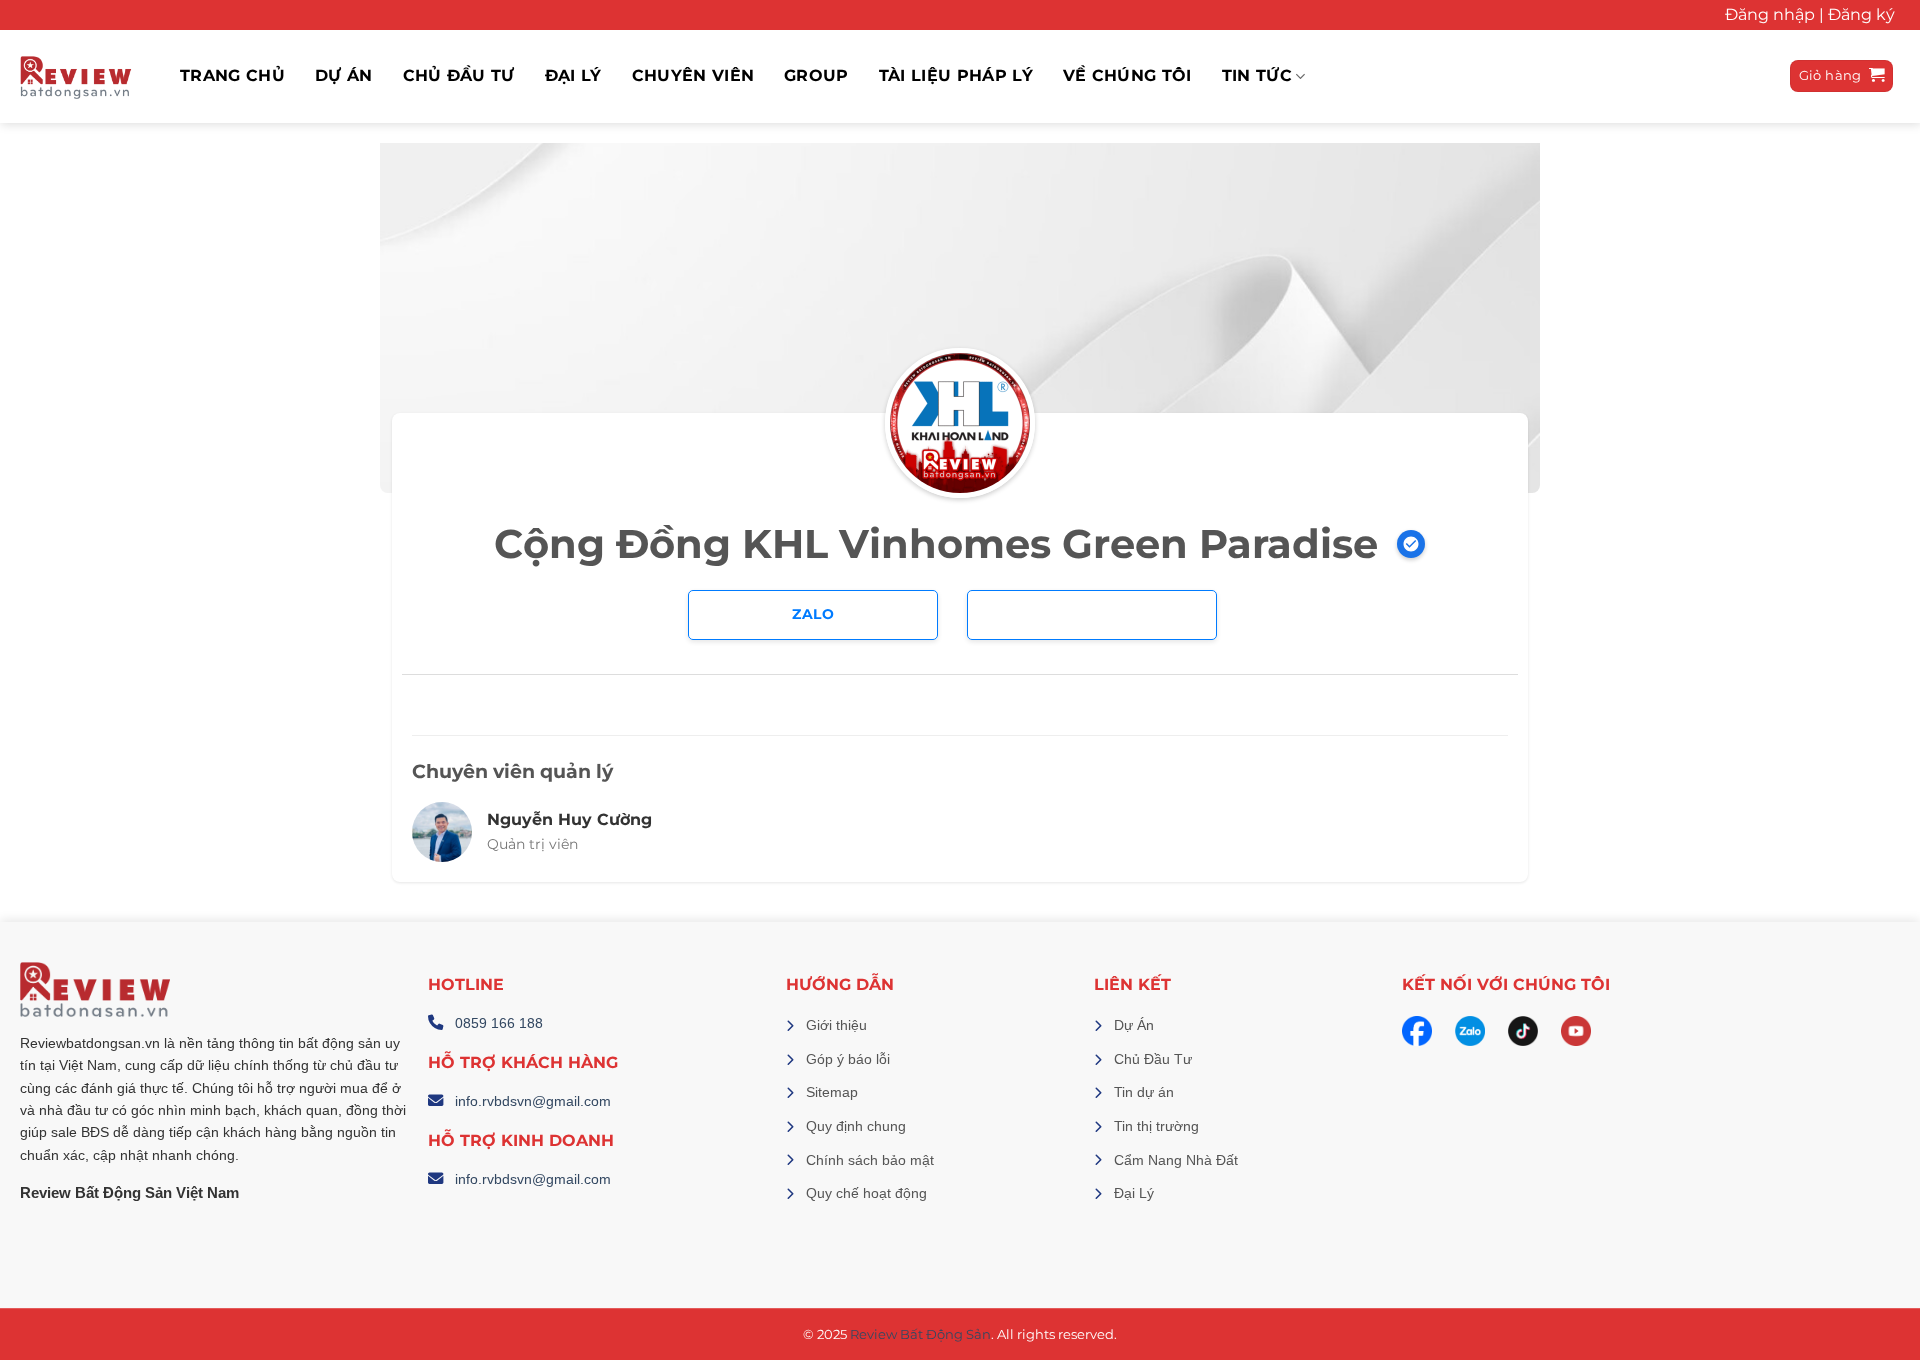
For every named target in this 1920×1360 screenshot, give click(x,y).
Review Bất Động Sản (920, 1334)
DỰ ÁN (344, 76)
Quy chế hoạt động (866, 1193)
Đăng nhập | (1774, 14)
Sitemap (832, 1092)
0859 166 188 (499, 1023)
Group (816, 76)
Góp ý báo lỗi (848, 1059)
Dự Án (1134, 1025)
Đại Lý (1134, 1193)
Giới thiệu (836, 1025)
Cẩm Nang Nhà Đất (1176, 1160)
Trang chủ (232, 76)
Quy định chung (856, 1126)
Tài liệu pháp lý (956, 76)
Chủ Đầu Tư (459, 76)
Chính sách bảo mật (870, 1160)
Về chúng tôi (1127, 76)
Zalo (813, 614)
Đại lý (573, 76)
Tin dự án (1144, 1092)
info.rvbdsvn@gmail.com (533, 1101)
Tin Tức (1257, 76)
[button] (1842, 76)
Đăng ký (1861, 14)
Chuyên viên (693, 76)
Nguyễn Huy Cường (569, 819)
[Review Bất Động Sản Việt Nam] (75, 76)
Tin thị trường (1156, 1126)
